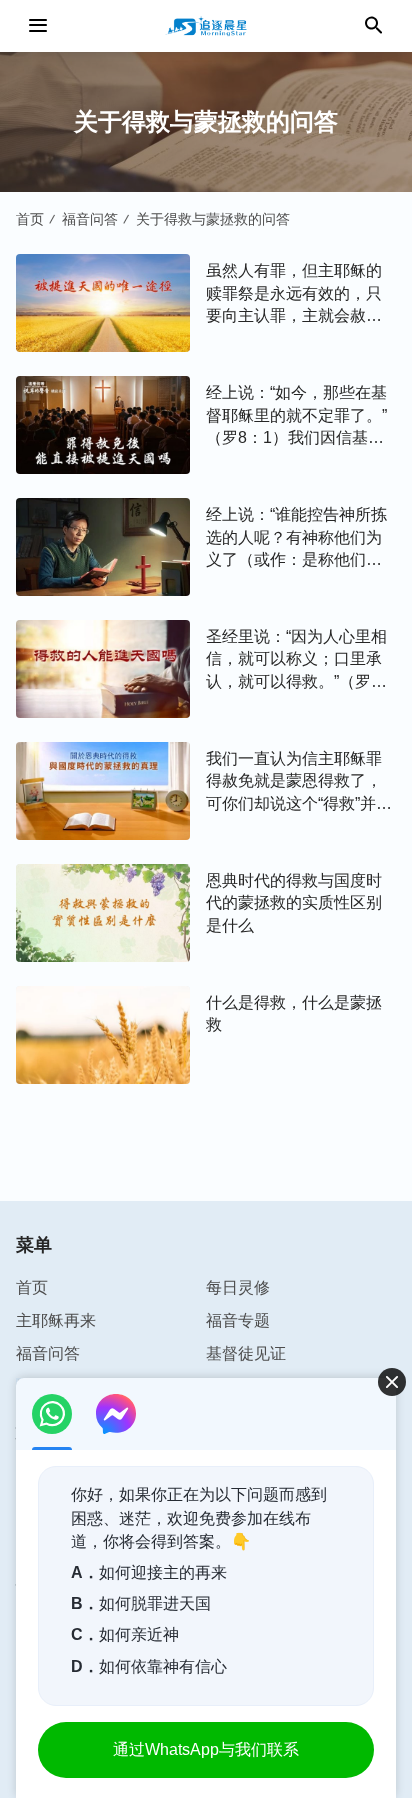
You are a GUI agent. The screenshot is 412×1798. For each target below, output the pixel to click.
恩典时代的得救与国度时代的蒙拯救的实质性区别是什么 (294, 903)
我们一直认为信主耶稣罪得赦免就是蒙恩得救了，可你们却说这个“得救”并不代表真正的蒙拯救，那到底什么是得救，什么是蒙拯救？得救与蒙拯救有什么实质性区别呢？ (299, 782)
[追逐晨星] (206, 26)
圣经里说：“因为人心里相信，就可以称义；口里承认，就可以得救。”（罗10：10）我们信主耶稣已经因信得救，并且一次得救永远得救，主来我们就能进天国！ (296, 660)
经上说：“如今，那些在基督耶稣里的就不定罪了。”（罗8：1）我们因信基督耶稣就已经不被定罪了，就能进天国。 (296, 416)
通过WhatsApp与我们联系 (206, 1749)
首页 (30, 219)
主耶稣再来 (56, 1320)
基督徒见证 (246, 1353)
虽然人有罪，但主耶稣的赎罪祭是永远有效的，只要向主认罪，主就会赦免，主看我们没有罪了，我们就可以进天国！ (294, 294)
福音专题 (238, 1320)
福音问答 (90, 219)
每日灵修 (238, 1287)
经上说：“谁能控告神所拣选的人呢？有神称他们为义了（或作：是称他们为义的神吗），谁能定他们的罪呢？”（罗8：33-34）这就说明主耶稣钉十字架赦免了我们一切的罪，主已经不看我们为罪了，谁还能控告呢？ (297, 538)
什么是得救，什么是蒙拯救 (294, 1013)
